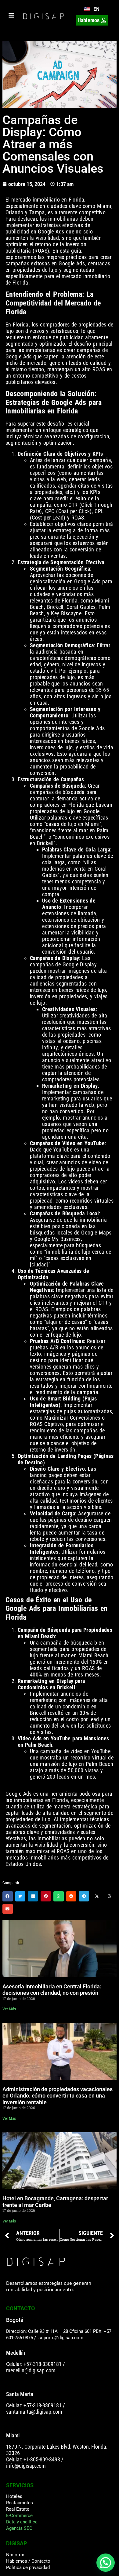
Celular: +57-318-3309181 (34, 2364)
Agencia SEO (19, 2528)
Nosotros (16, 2555)
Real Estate (18, 2509)
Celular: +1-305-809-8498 (33, 2459)
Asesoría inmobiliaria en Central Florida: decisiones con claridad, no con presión (52, 1990)
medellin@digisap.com (31, 2370)
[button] (8, 1896)
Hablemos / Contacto (28, 2561)
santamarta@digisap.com (34, 2412)
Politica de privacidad (28, 2567)
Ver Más (9, 2009)
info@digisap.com (26, 2466)
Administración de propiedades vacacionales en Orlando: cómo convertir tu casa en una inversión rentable (58, 2096)
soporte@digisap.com (61, 2338)
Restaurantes (20, 2503)
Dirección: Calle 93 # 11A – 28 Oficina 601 (49, 2331)
